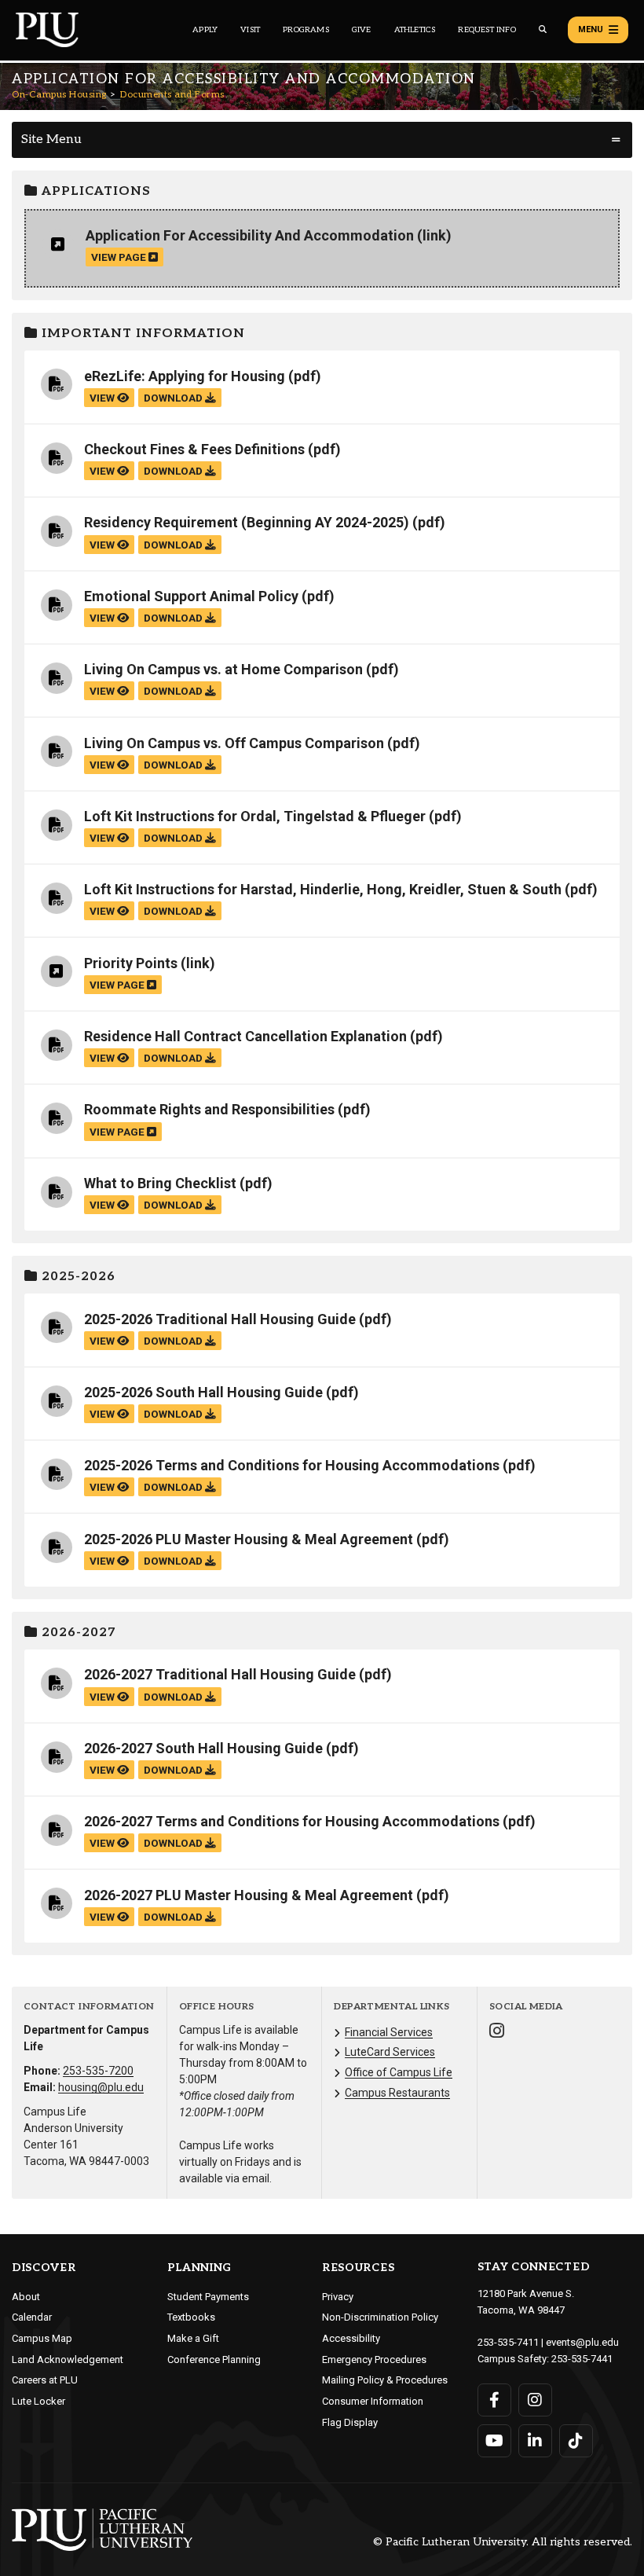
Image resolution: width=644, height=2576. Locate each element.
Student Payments (208, 2297)
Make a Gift (193, 2338)
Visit (250, 30)
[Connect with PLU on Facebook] (494, 2400)
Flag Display (350, 2422)
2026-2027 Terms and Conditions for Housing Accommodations (292, 1821)
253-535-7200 (98, 2071)
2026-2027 (77, 1633)
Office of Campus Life (399, 2072)
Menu (591, 29)
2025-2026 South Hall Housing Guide (203, 1392)
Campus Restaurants (397, 2093)
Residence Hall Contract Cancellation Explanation (245, 1036)
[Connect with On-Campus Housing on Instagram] (497, 2033)
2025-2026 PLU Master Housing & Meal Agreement (249, 1539)
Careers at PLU (45, 2380)
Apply (205, 30)
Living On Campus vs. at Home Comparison (223, 669)
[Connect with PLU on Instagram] (535, 2400)
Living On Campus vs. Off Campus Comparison (234, 743)
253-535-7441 (582, 2359)
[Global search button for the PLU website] (543, 29)
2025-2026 (77, 1277)
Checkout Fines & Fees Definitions (194, 449)
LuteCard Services (390, 2052)
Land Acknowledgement (68, 2359)
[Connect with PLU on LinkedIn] (535, 2441)
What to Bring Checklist (160, 1183)
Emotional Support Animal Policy (191, 596)
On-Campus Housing (59, 95)
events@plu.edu (582, 2342)
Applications (94, 191)
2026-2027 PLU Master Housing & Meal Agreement (249, 1895)
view (103, 398)
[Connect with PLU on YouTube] (494, 2441)
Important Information (141, 334)
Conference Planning (214, 2359)
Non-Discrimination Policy (380, 2317)
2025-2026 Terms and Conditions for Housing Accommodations (292, 1465)
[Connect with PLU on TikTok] (576, 2441)
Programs (306, 30)
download (174, 398)
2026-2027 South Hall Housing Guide (203, 1748)
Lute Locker (38, 2401)
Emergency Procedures (374, 2359)
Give (362, 30)
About (26, 2297)
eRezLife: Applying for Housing (185, 376)
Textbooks (191, 2317)
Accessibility (351, 2338)
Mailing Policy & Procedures (385, 2380)
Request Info (487, 30)
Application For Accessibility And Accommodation (250, 235)
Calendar (32, 2317)
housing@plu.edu (101, 2087)
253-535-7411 (508, 2342)
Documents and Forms (172, 95)
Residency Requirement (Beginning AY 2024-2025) (247, 522)
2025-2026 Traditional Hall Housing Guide (220, 1319)
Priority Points (131, 963)
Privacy (338, 2297)
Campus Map (42, 2338)
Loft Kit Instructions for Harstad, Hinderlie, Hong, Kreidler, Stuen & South (323, 889)
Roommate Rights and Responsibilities (209, 1109)
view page (120, 257)
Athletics (415, 30)
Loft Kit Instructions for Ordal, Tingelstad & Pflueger (255, 816)
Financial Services (389, 2032)
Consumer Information (373, 2401)
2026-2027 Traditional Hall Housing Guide (220, 1674)
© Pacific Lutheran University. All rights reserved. (503, 2543)
